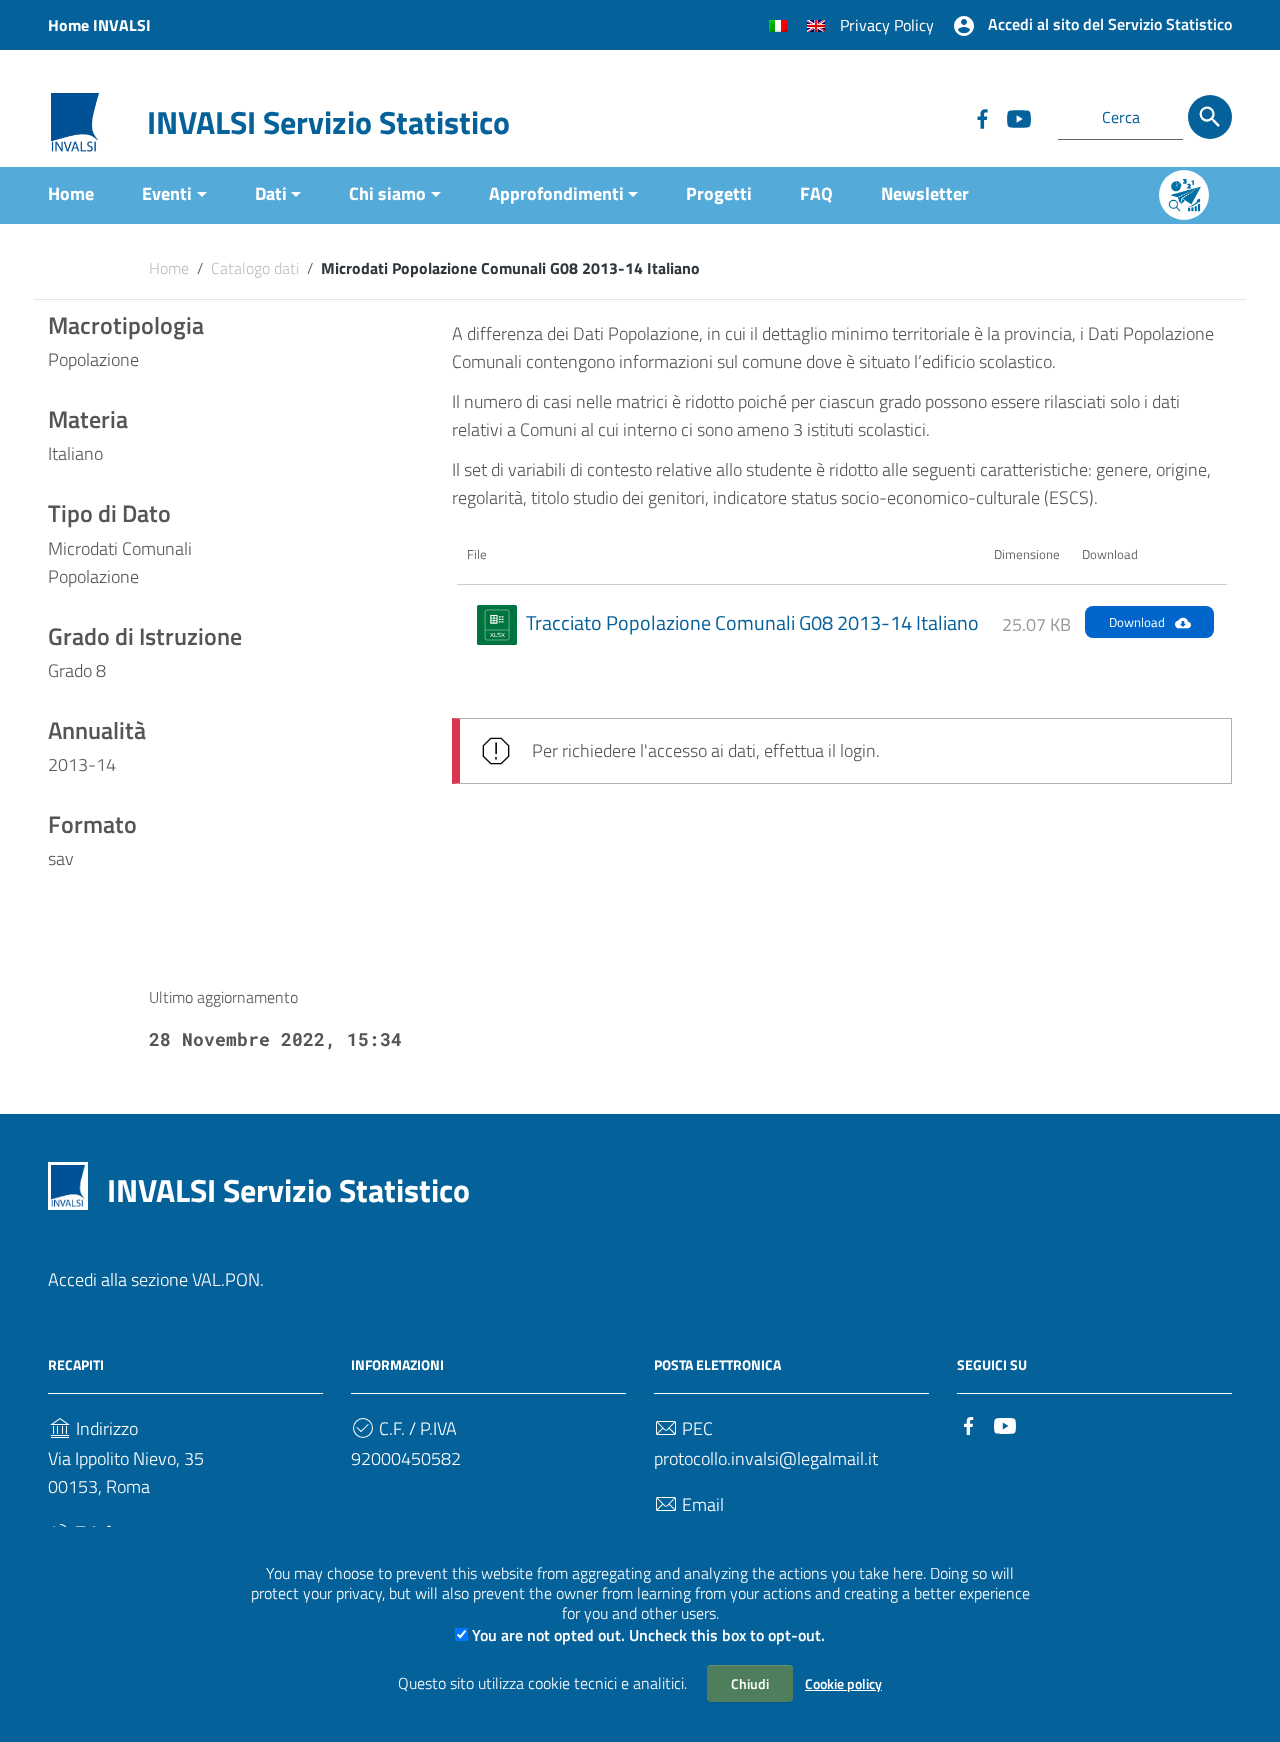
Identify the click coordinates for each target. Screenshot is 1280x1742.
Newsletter (925, 193)
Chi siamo (387, 193)
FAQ (816, 193)
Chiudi (750, 1683)
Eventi (167, 193)
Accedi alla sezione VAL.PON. (156, 1279)
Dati (271, 193)
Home (71, 193)
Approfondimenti (556, 193)
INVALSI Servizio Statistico (328, 122)
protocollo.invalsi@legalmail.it (766, 1458)
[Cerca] (1210, 117)
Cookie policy (843, 1683)
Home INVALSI (99, 25)
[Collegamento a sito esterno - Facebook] (982, 117)
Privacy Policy (887, 25)
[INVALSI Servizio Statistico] (75, 120)
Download (1137, 622)
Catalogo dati (255, 268)
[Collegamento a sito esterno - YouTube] (1018, 117)
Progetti (719, 193)
